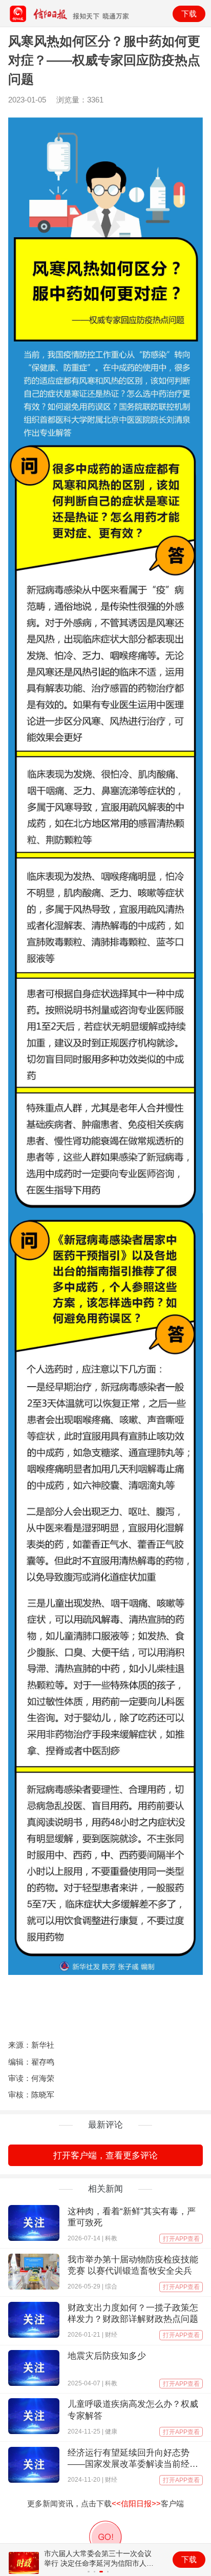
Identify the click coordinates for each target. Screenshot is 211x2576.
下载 (189, 14)
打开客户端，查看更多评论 (105, 2156)
